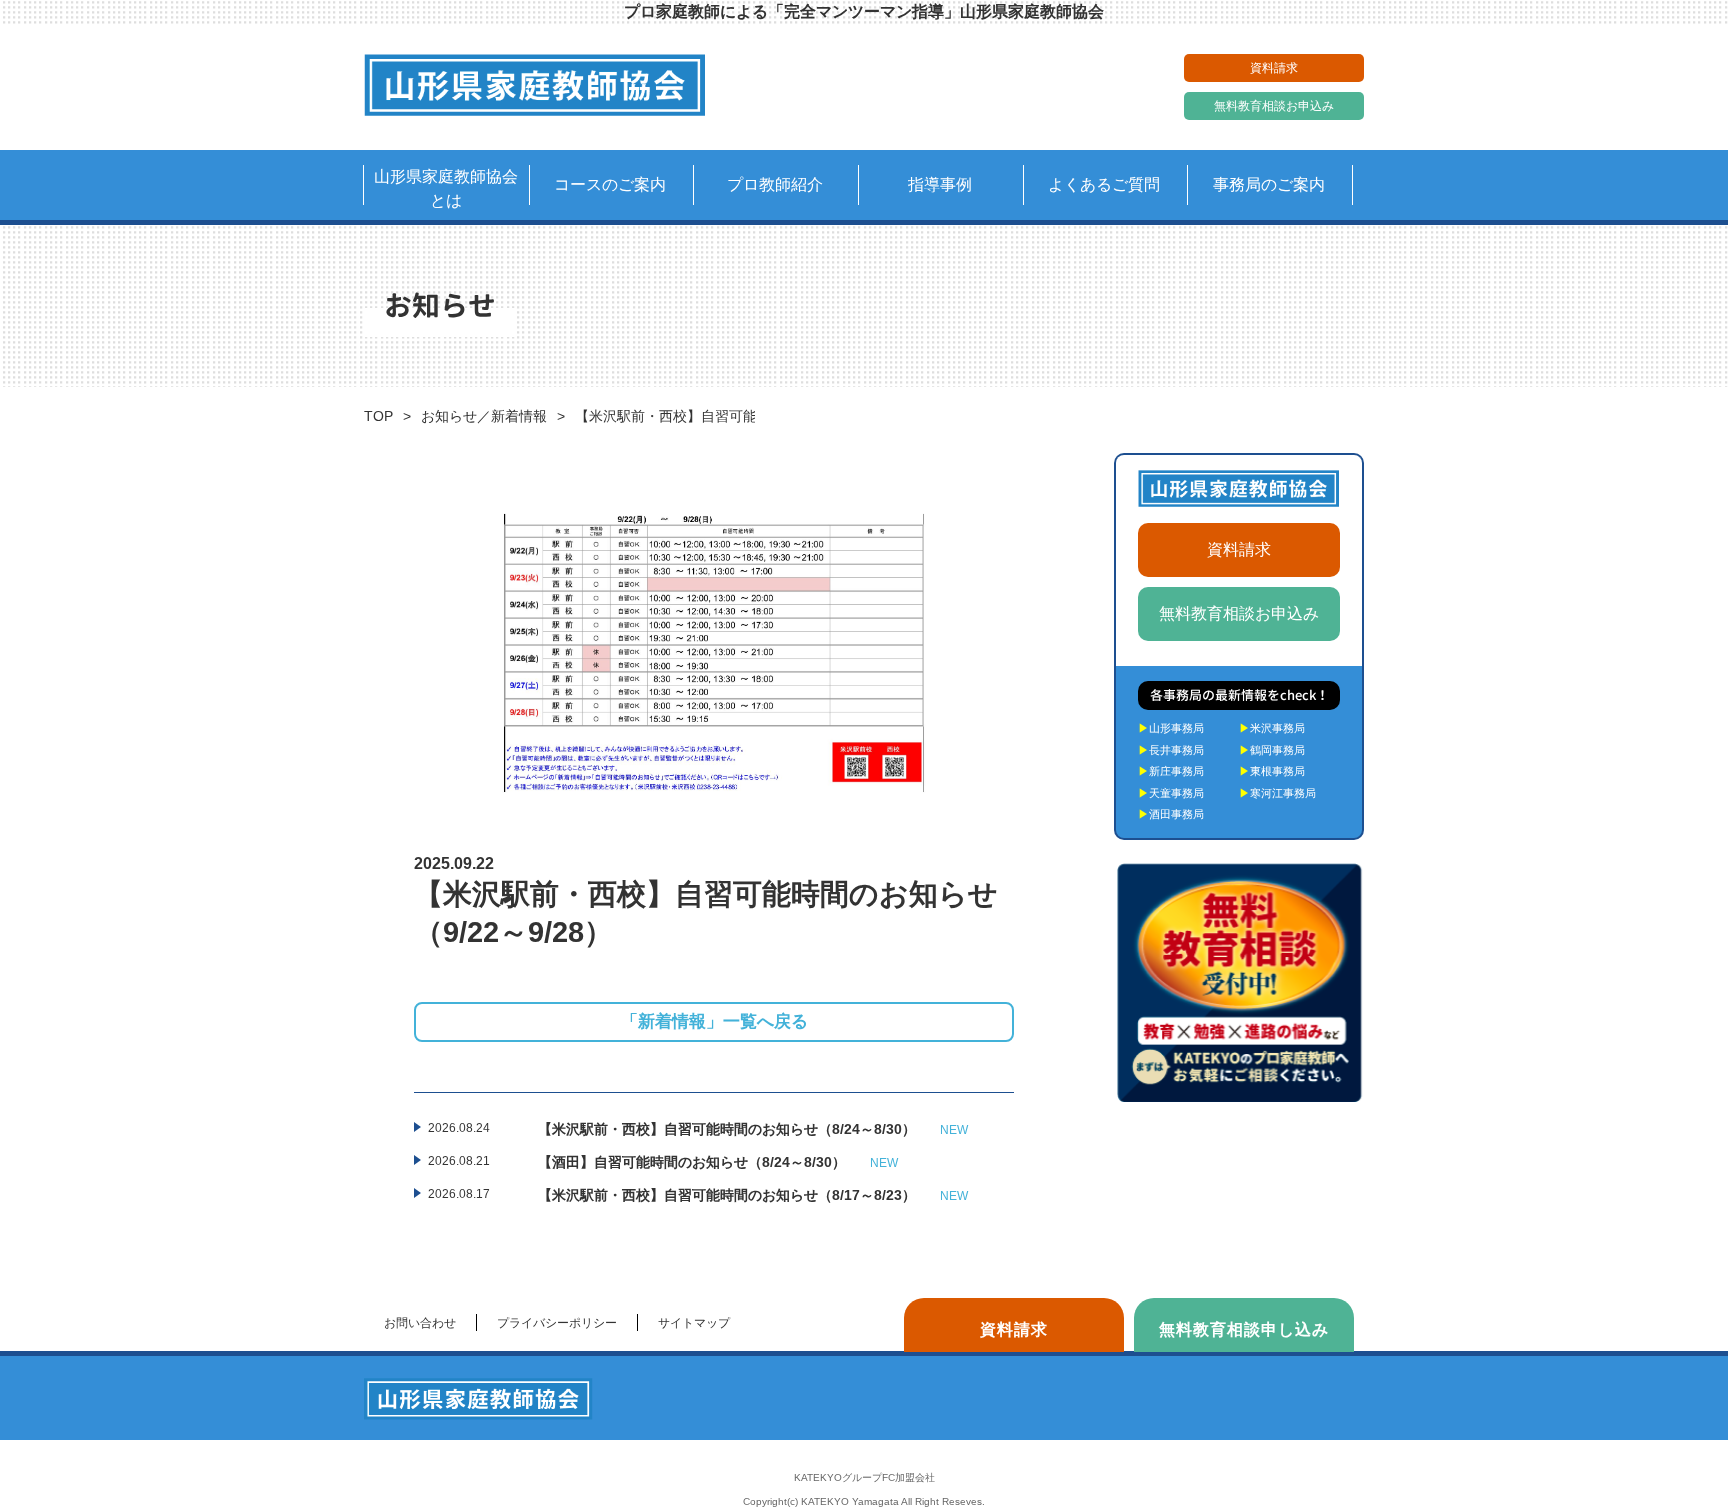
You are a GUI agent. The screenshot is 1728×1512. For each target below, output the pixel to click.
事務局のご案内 (1269, 184)
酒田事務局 (1171, 814)
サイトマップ (694, 1323)
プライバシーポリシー (557, 1323)
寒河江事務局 (1277, 793)
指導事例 (940, 184)
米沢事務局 (1272, 728)
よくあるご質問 (1104, 184)
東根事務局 (1272, 771)
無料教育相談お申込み (1274, 106)
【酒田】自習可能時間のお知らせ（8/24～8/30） (718, 1162)
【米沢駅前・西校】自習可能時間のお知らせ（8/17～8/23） (753, 1195)
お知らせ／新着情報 (484, 416)
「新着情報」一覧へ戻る (714, 1021)
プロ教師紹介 (775, 184)
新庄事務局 (1171, 771)
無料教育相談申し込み (1244, 1329)
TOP (378, 416)
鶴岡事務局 (1272, 750)
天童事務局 (1171, 793)
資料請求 (1274, 68)
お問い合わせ (420, 1323)
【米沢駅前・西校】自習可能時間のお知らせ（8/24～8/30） (753, 1129)
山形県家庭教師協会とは (446, 188)
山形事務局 (1171, 728)
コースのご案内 (610, 184)
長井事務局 (1171, 750)
